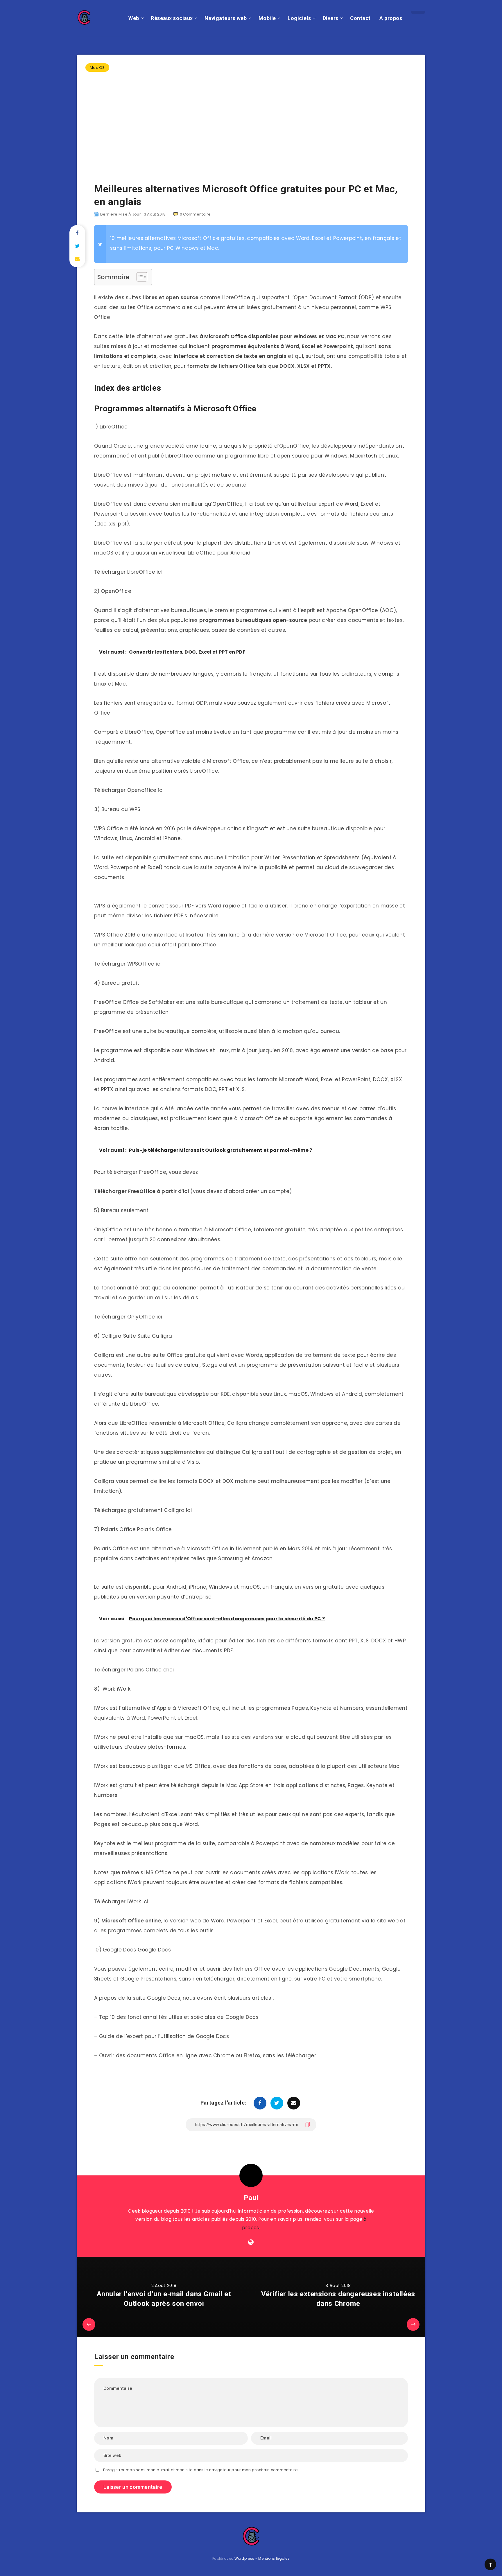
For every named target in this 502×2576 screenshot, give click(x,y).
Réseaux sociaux (172, 18)
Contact (360, 18)
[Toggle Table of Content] (139, 277)
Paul (251, 2198)
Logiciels (299, 18)
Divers (331, 18)
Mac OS (97, 68)
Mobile (267, 18)
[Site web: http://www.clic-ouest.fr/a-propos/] (251, 2242)
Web (134, 18)
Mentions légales (274, 2558)
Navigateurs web (226, 18)
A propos (391, 18)
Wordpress (244, 2558)
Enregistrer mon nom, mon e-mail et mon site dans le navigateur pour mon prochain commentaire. (201, 2470)
